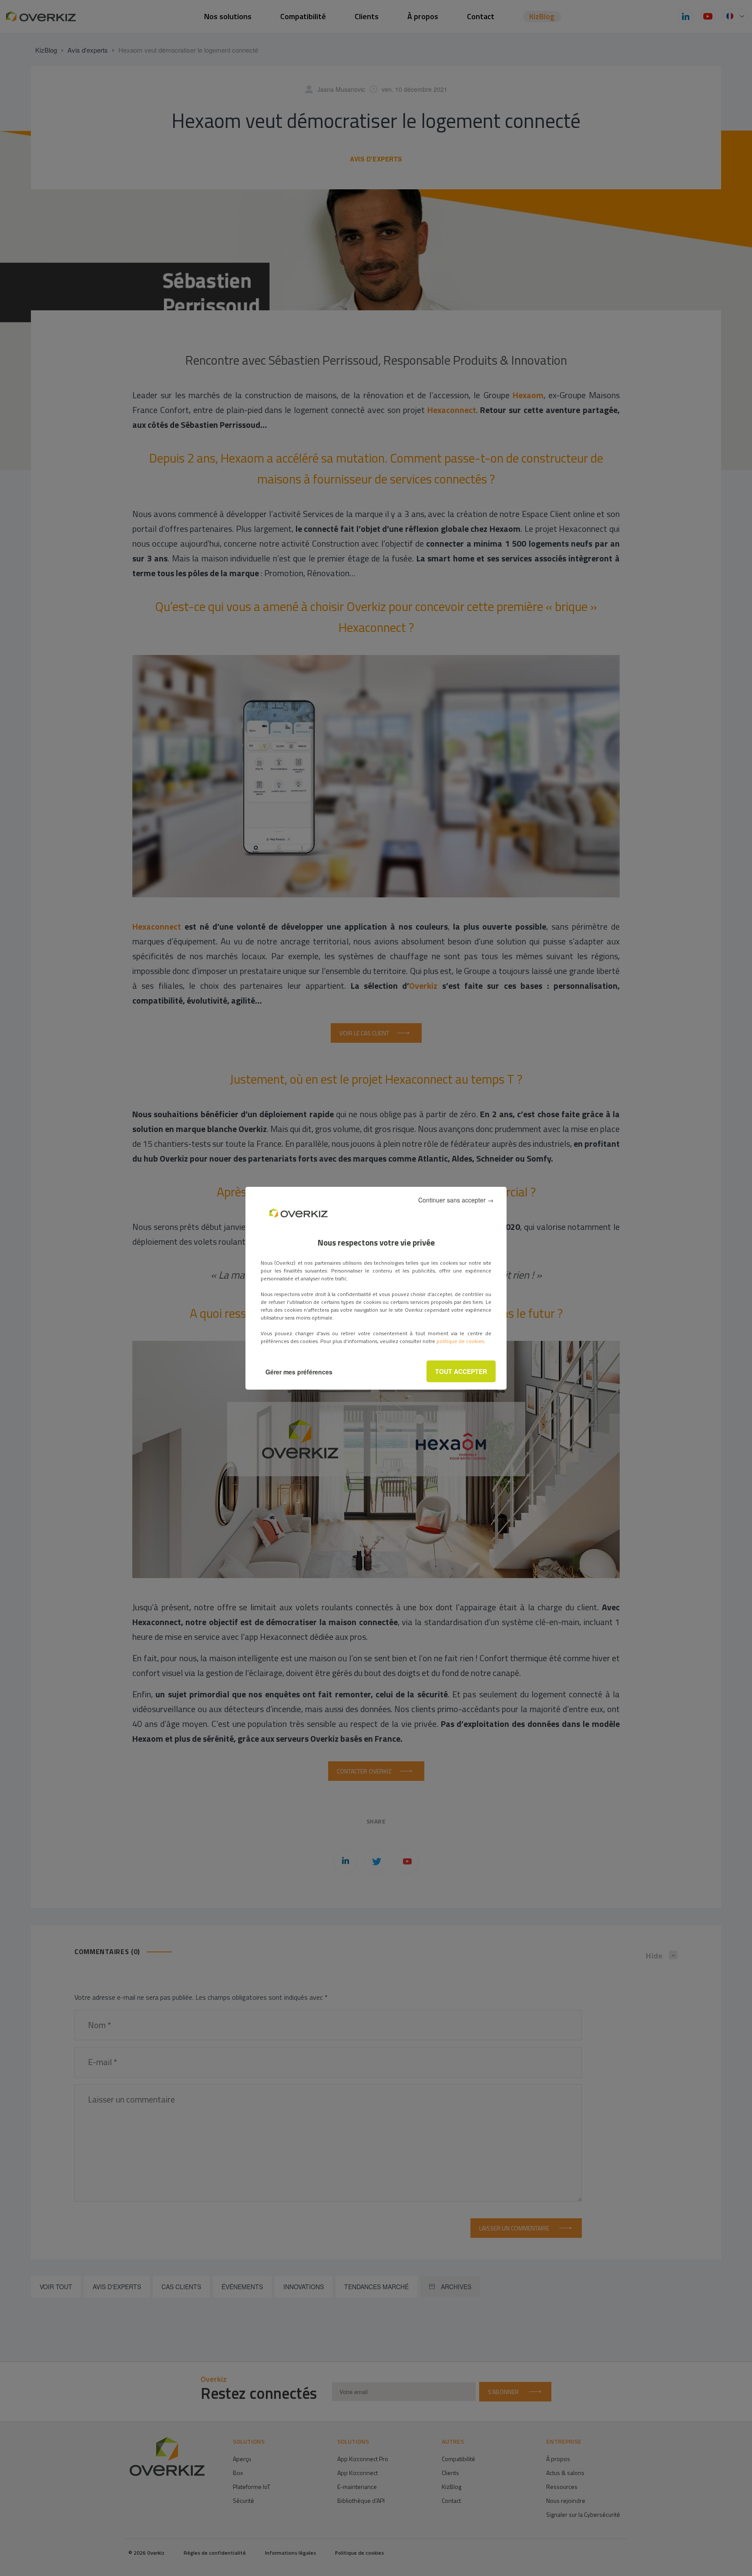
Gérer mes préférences (299, 1372)
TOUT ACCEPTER (461, 1371)
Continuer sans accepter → (456, 1200)
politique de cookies (460, 1341)
